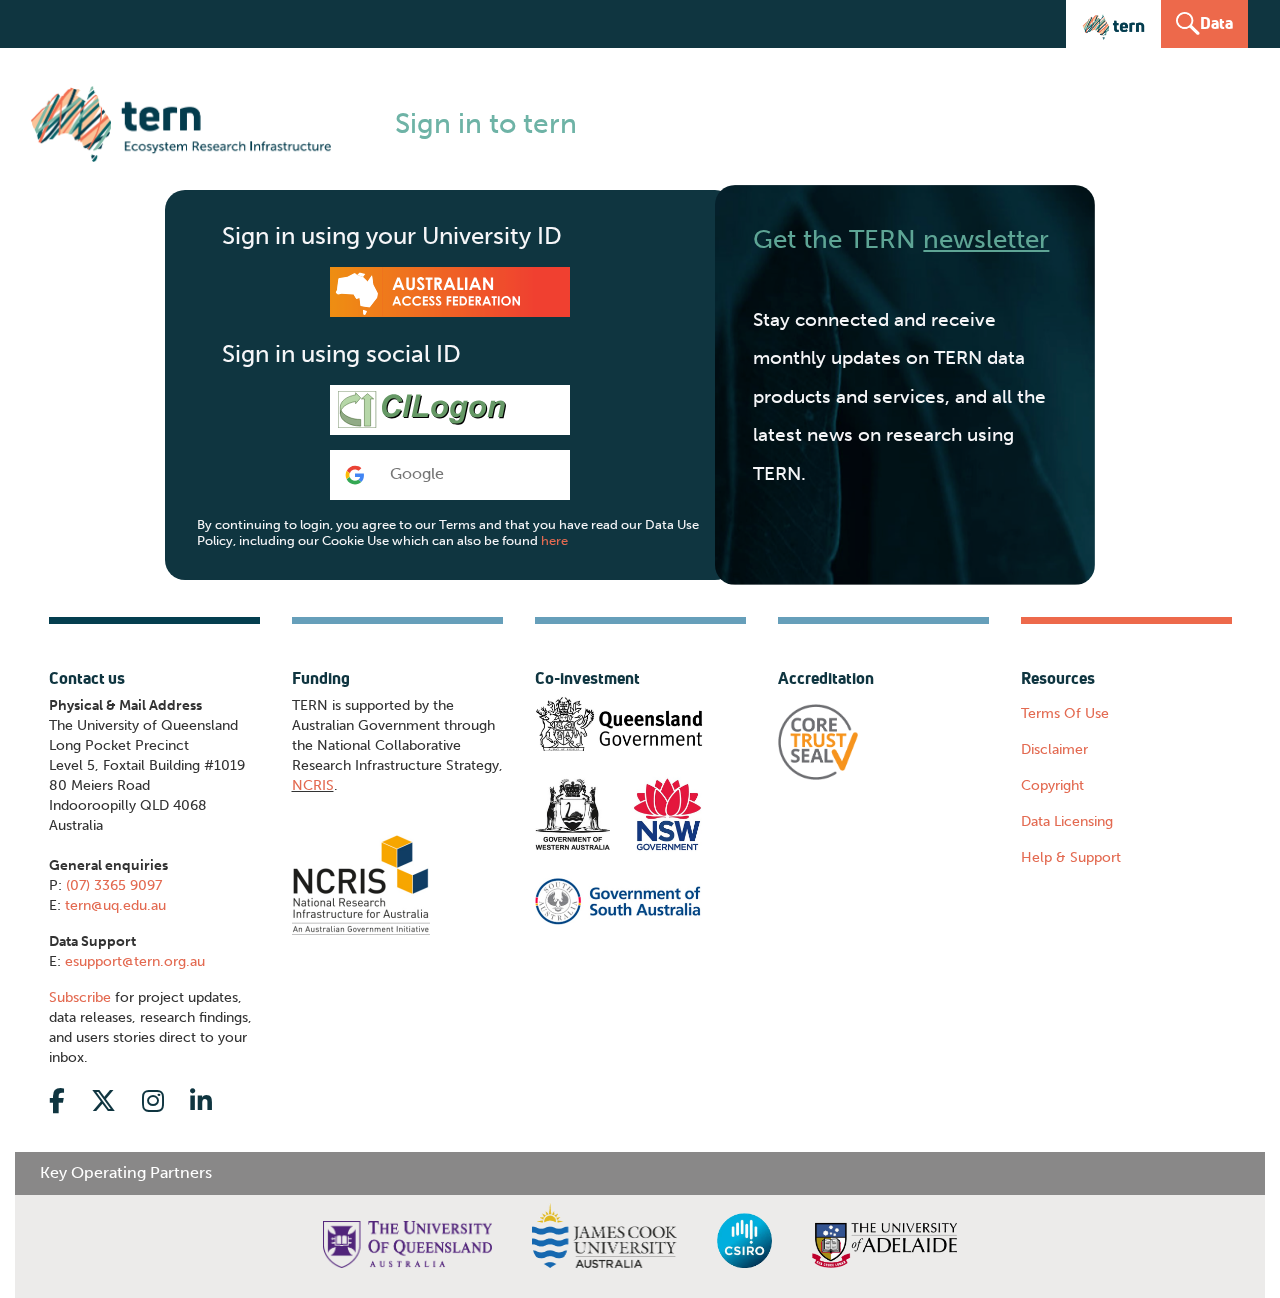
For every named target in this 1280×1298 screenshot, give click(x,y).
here (554, 540)
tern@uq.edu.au (115, 905)
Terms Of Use (1065, 713)
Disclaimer (1054, 749)
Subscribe (80, 997)
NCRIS (313, 785)
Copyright (1052, 785)
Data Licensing (1067, 821)
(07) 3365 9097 (114, 885)
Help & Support (1071, 857)
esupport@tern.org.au (135, 961)
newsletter (986, 239)
